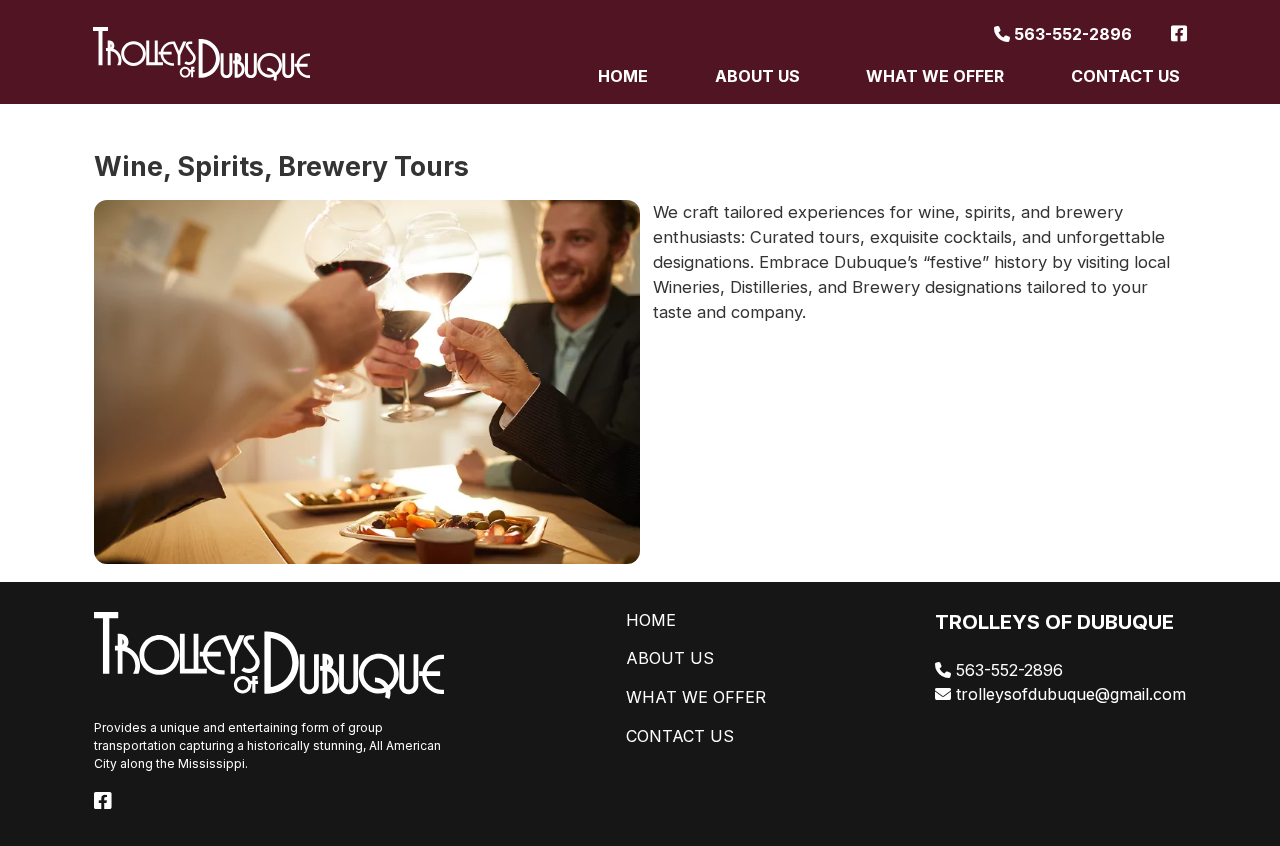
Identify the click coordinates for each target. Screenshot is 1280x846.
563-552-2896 (1071, 34)
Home (651, 620)
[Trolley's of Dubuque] (201, 54)
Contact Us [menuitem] (1125, 76)
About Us (670, 658)
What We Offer (696, 697)
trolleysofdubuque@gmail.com (1068, 694)
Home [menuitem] (623, 76)
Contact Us (680, 736)
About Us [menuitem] (757, 76)
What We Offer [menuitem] (935, 76)
